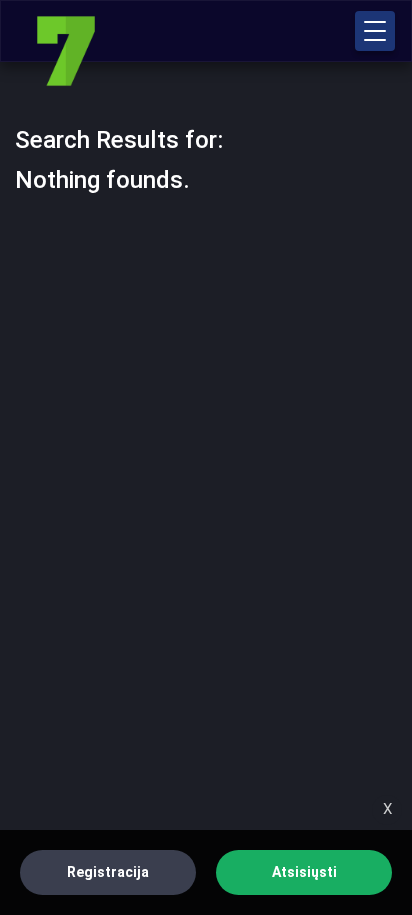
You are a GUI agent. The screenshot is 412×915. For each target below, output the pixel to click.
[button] (375, 31)
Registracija (108, 872)
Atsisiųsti (304, 872)
